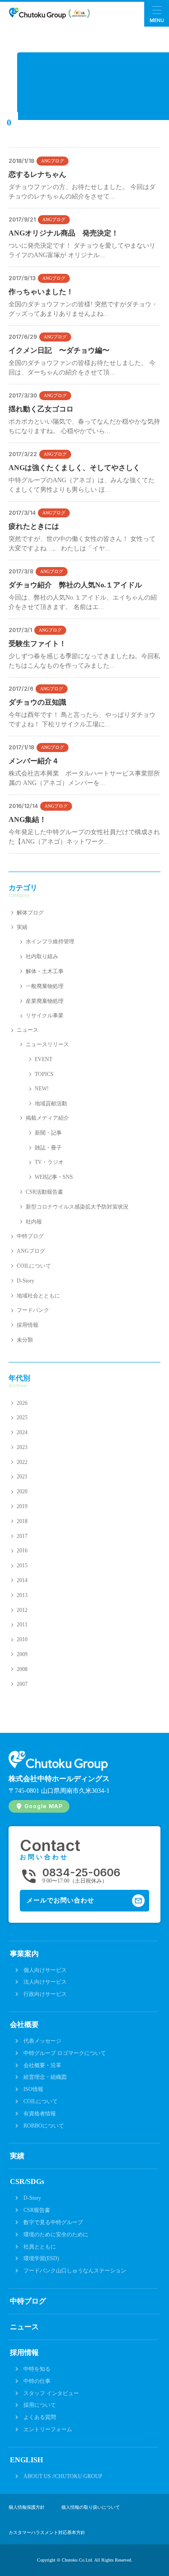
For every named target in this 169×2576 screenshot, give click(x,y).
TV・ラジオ (49, 1162)
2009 (22, 1654)
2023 (22, 1447)
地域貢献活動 (51, 1103)
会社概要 (24, 2024)
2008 (22, 1669)
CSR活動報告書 (44, 1192)
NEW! (42, 1089)
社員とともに (40, 2247)
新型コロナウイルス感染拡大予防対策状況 (77, 1207)
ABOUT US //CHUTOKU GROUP (63, 2476)
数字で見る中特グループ (53, 2222)
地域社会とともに (38, 1296)
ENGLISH (26, 2460)
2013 (22, 1595)
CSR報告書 (37, 2210)
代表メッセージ (42, 2041)
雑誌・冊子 (48, 1148)
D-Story (25, 1281)
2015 (22, 1565)
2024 (22, 1432)
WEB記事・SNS (54, 1177)
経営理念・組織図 (45, 2077)
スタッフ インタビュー (51, 2393)
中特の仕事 (37, 2381)
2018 (22, 1521)
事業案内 (24, 1954)
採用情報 (27, 1325)
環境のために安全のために (56, 2234)
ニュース (27, 1030)
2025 (22, 1417)
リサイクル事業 (45, 1016)
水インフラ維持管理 (50, 942)
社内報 (34, 1222)
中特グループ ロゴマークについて (65, 2053)
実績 (22, 927)
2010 (22, 1639)
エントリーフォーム (48, 2429)
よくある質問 (40, 2417)
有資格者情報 (40, 2114)
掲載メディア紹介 (47, 1118)
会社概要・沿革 (42, 2065)
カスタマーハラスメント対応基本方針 (47, 2533)
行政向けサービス (45, 1994)
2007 (22, 1684)
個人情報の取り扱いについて (91, 2507)
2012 (22, 1610)
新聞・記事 (48, 1133)
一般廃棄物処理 (45, 986)
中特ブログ (30, 1236)
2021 (22, 1477)
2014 (22, 1580)
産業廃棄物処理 (45, 1001)
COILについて (34, 1266)
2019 (22, 1506)
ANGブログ (53, 161)
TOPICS (44, 1074)
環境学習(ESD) (41, 2258)
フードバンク (33, 1310)
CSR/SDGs (27, 2181)
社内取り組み (42, 956)
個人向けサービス (45, 1970)
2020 (22, 1491)
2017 (22, 1536)
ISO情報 (33, 2089)
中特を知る (37, 2369)
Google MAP (43, 1806)
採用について (40, 2405)
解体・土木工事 (45, 971)
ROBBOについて (44, 2126)
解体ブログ (30, 913)
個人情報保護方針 (27, 2507)
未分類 (25, 1340)
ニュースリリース (47, 1044)
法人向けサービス (45, 1982)
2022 (22, 1462)
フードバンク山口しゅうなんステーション (75, 2271)
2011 (22, 1625)
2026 (22, 1403)
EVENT (43, 1059)
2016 (22, 1551)
